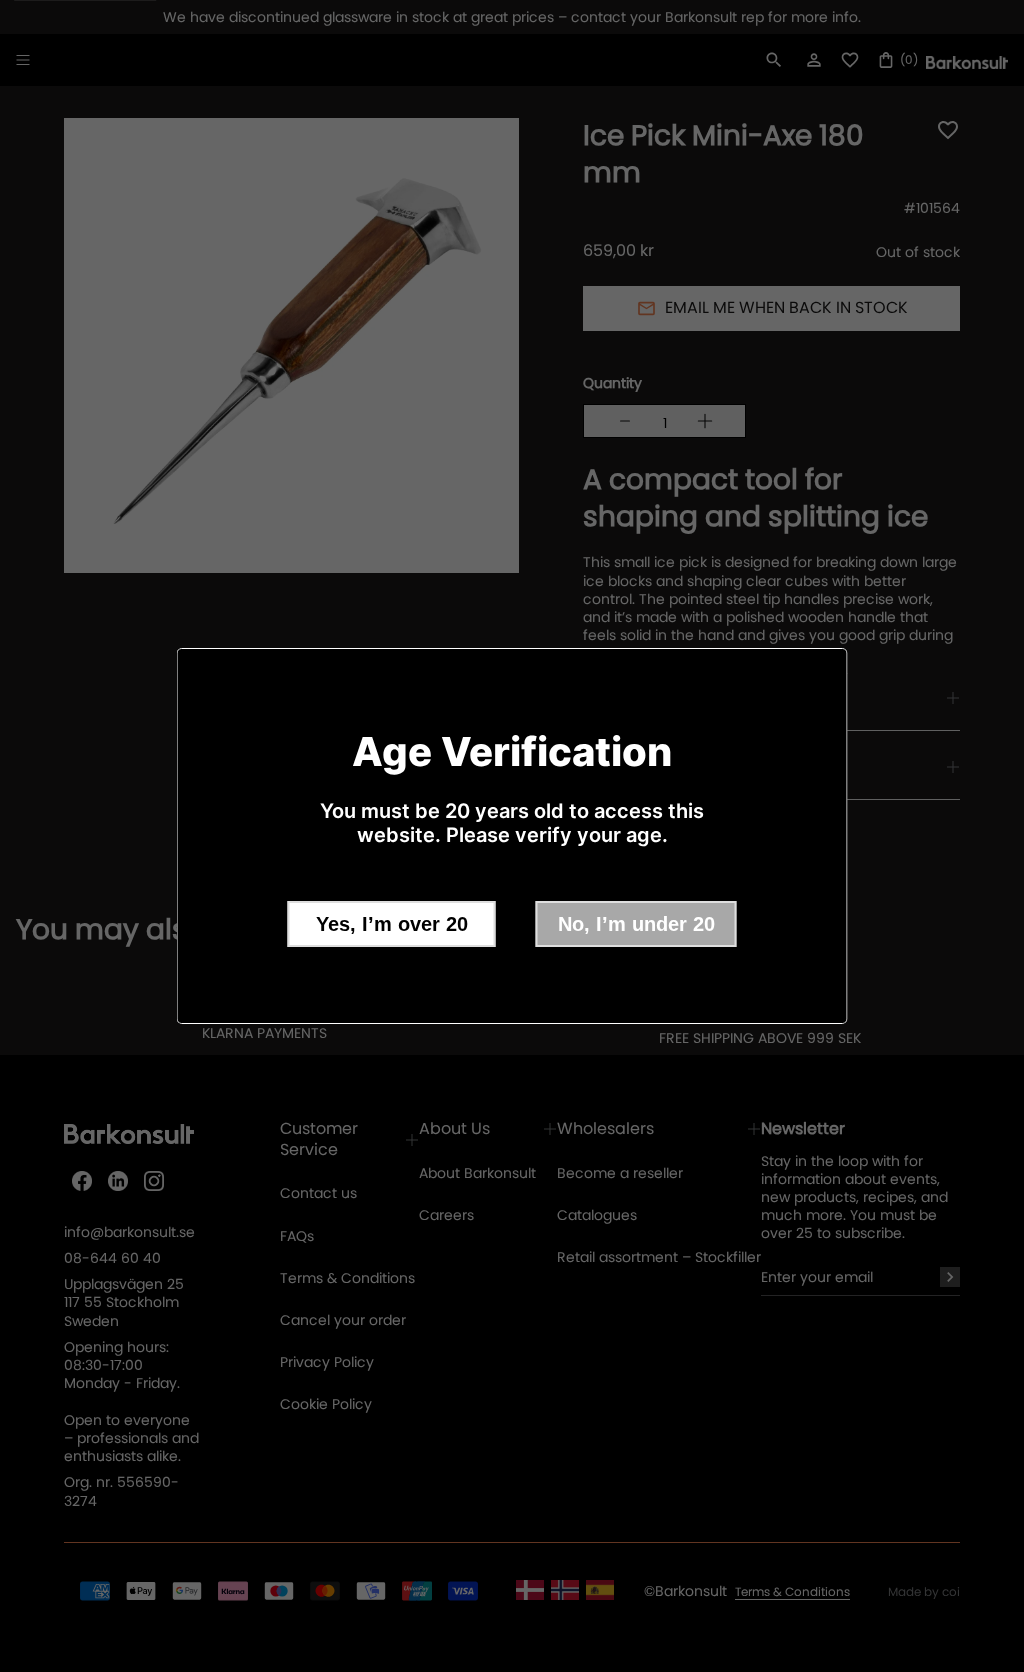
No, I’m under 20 (636, 924)
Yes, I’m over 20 (392, 924)
